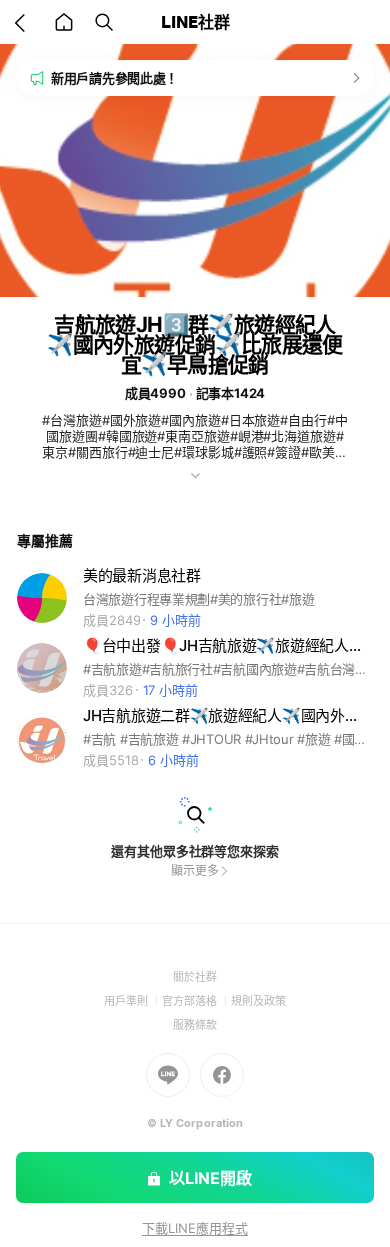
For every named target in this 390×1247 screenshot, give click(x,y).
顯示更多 (195, 870)
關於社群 (195, 977)
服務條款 (195, 1025)
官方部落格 (196, 1001)
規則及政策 (258, 1001)
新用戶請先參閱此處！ (114, 78)
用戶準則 (133, 1001)
